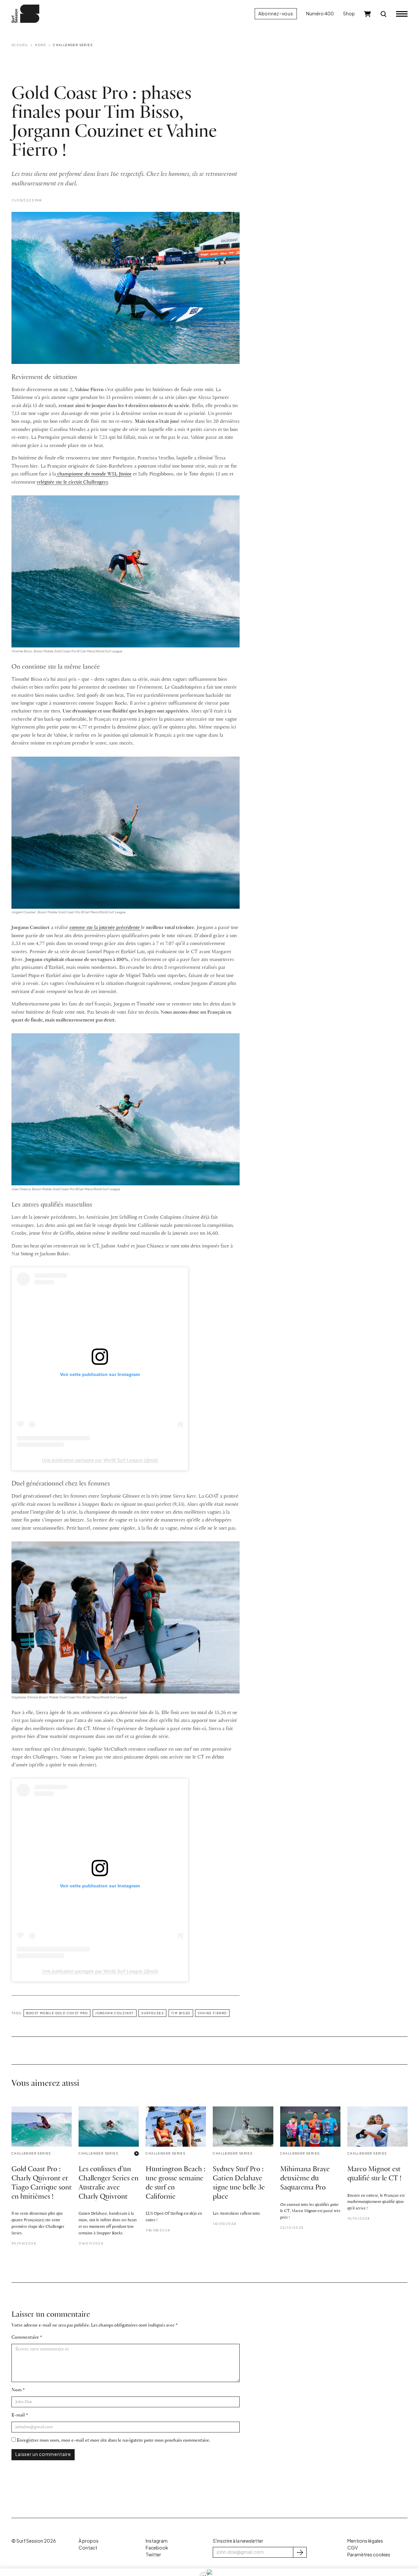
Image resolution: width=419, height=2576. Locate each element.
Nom (17, 2390)
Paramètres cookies (369, 2555)
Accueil (20, 45)
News (41, 45)
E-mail (18, 2415)
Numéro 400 (320, 14)
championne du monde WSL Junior (94, 474)
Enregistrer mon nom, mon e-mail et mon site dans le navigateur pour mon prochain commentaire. (113, 2440)
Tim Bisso (181, 2013)
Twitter (153, 2555)
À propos (89, 2541)
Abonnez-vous (276, 14)
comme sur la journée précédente (105, 928)
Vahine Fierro (212, 2013)
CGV (353, 2548)
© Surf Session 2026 (34, 2541)
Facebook (157, 2548)
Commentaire (25, 2337)
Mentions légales (365, 2541)
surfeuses (152, 2013)
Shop (349, 14)
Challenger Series (73, 45)
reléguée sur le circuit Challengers (72, 482)
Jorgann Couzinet (114, 2013)
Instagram (157, 2541)
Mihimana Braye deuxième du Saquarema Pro (305, 2179)
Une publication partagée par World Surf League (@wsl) (100, 1460)
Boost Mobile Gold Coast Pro (57, 2013)
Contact (88, 2548)
